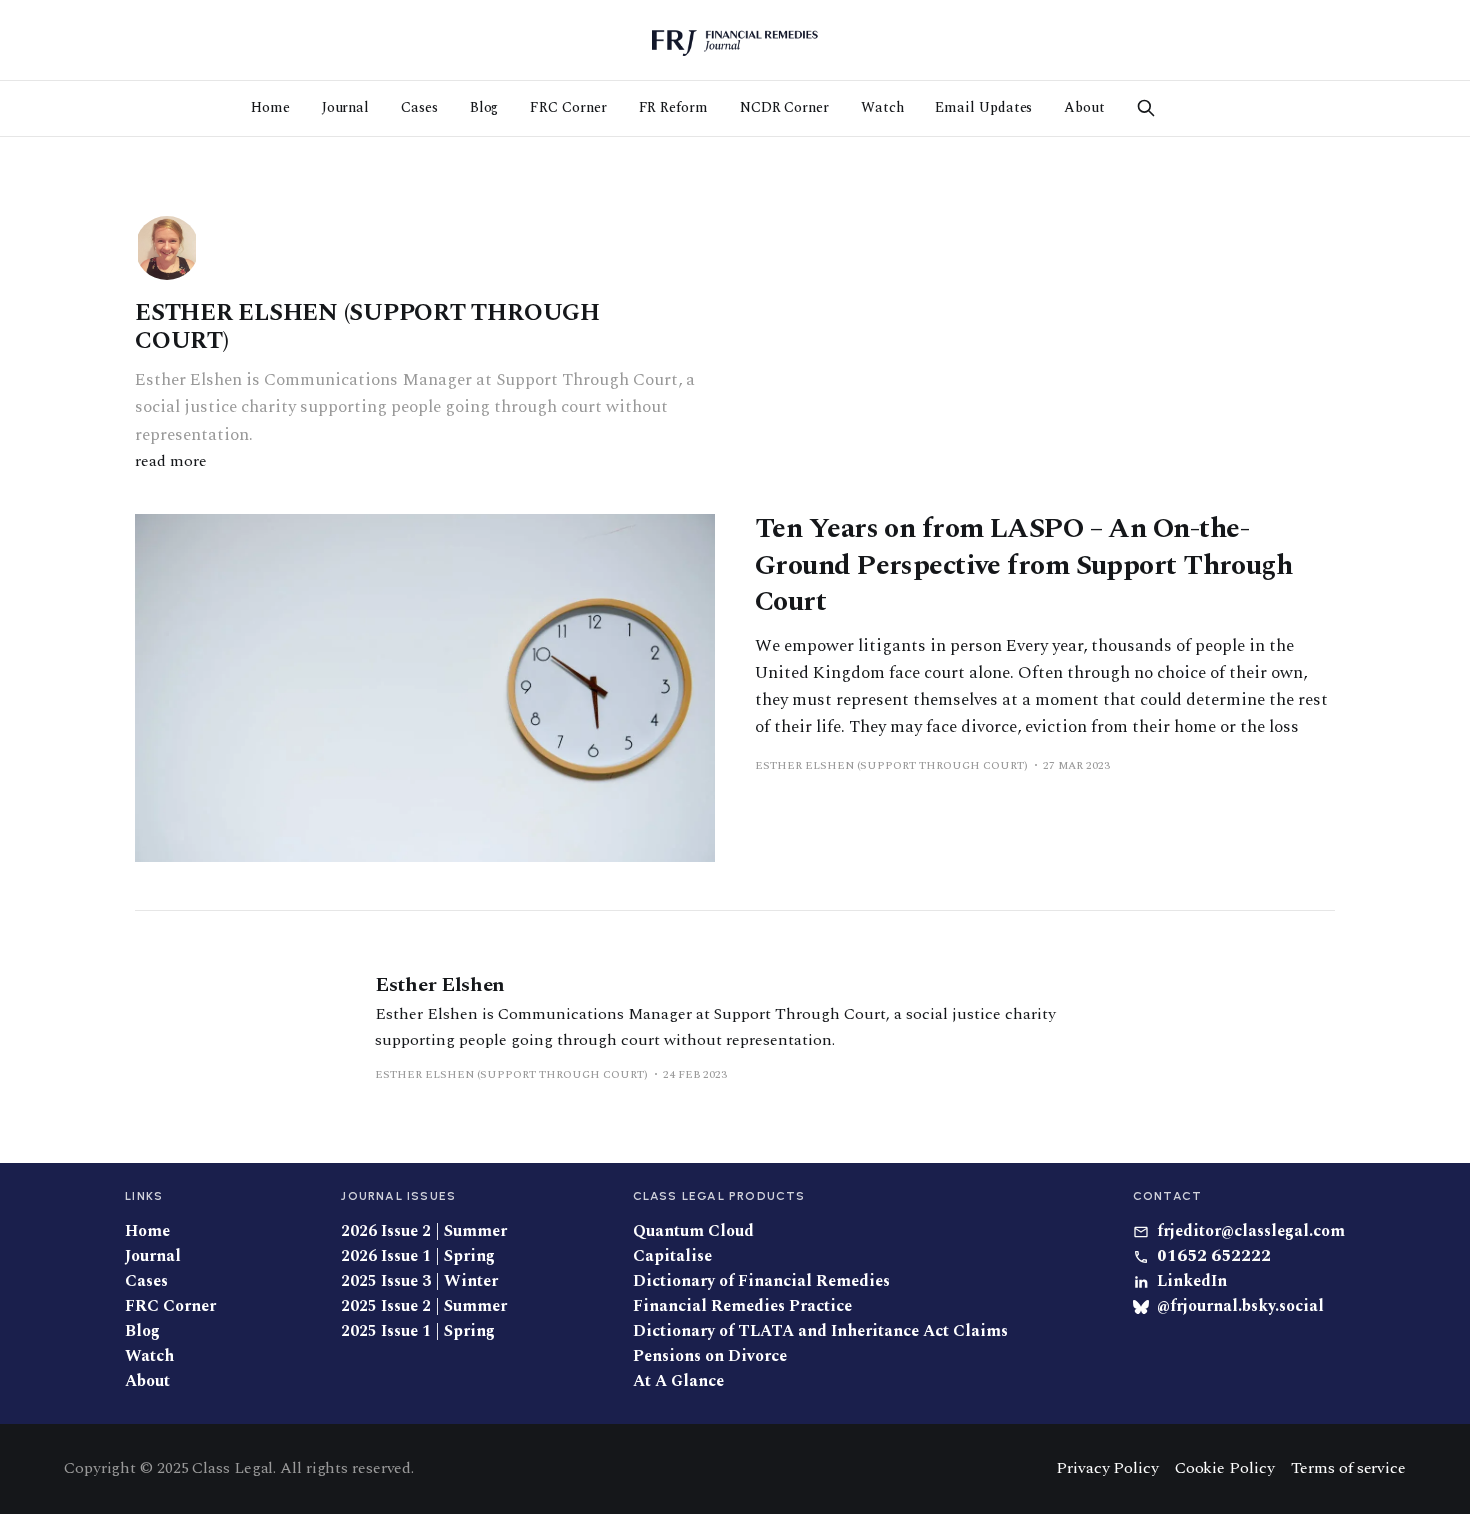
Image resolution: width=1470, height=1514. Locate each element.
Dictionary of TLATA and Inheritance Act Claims (820, 1331)
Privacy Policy (1107, 1468)
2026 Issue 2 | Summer (424, 1231)
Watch (882, 107)
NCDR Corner (784, 107)
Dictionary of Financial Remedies (761, 1281)
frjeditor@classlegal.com (1251, 1231)
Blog (484, 107)
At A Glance (678, 1381)
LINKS (144, 1196)
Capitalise (672, 1256)
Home (270, 107)
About (1084, 107)
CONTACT (1167, 1196)
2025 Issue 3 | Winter (419, 1281)
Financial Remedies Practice (742, 1306)
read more (171, 461)
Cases (419, 107)
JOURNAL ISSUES (398, 1196)
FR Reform (673, 107)
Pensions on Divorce (710, 1356)
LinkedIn (1192, 1281)
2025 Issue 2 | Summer (424, 1306)
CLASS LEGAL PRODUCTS (719, 1196)
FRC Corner (568, 107)
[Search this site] (1146, 108)
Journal (345, 107)
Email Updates (983, 107)
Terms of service (1348, 1468)
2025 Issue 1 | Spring (418, 1331)
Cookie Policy (1225, 1468)
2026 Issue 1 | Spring (418, 1256)
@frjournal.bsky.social (1240, 1306)
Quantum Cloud (693, 1231)
